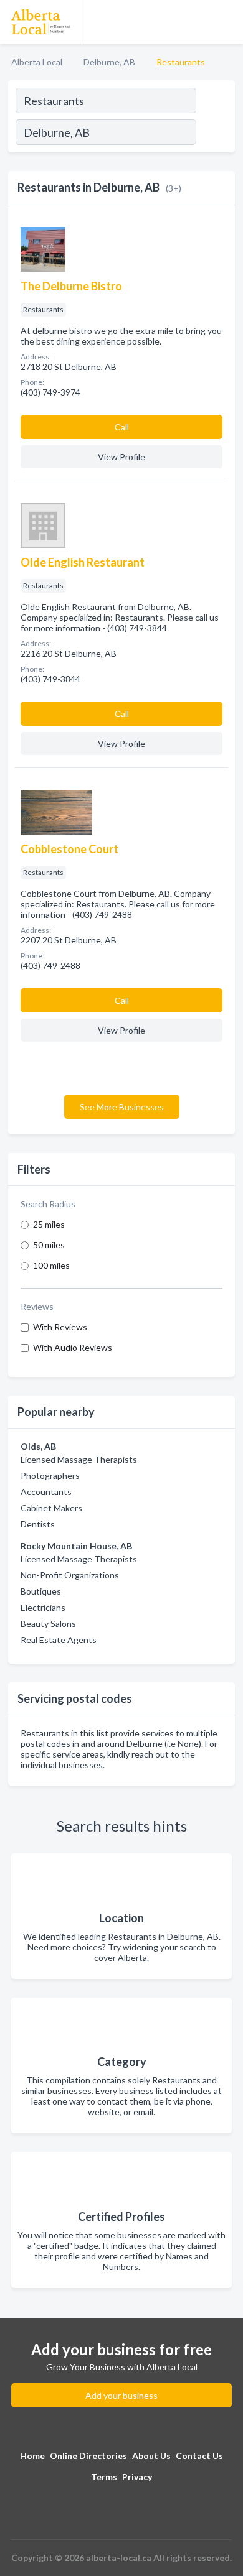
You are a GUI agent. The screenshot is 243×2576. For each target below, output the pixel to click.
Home (32, 2456)
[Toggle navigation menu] (226, 22)
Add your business (121, 2395)
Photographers (50, 1476)
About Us (151, 2456)
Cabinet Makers (51, 1508)
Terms (104, 2477)
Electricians (43, 1607)
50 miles (49, 1245)
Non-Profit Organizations (70, 1575)
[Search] (215, 134)
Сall (122, 427)
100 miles (51, 1265)
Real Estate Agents (59, 1640)
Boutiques (41, 1591)
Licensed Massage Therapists (79, 1459)
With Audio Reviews (73, 1347)
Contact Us (199, 2456)
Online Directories (88, 2456)
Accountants (46, 1492)
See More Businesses (122, 1107)
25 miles (49, 1224)
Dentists (38, 1524)
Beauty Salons (48, 1624)
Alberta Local (37, 62)
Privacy (137, 2477)
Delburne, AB (109, 62)
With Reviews (60, 1327)
